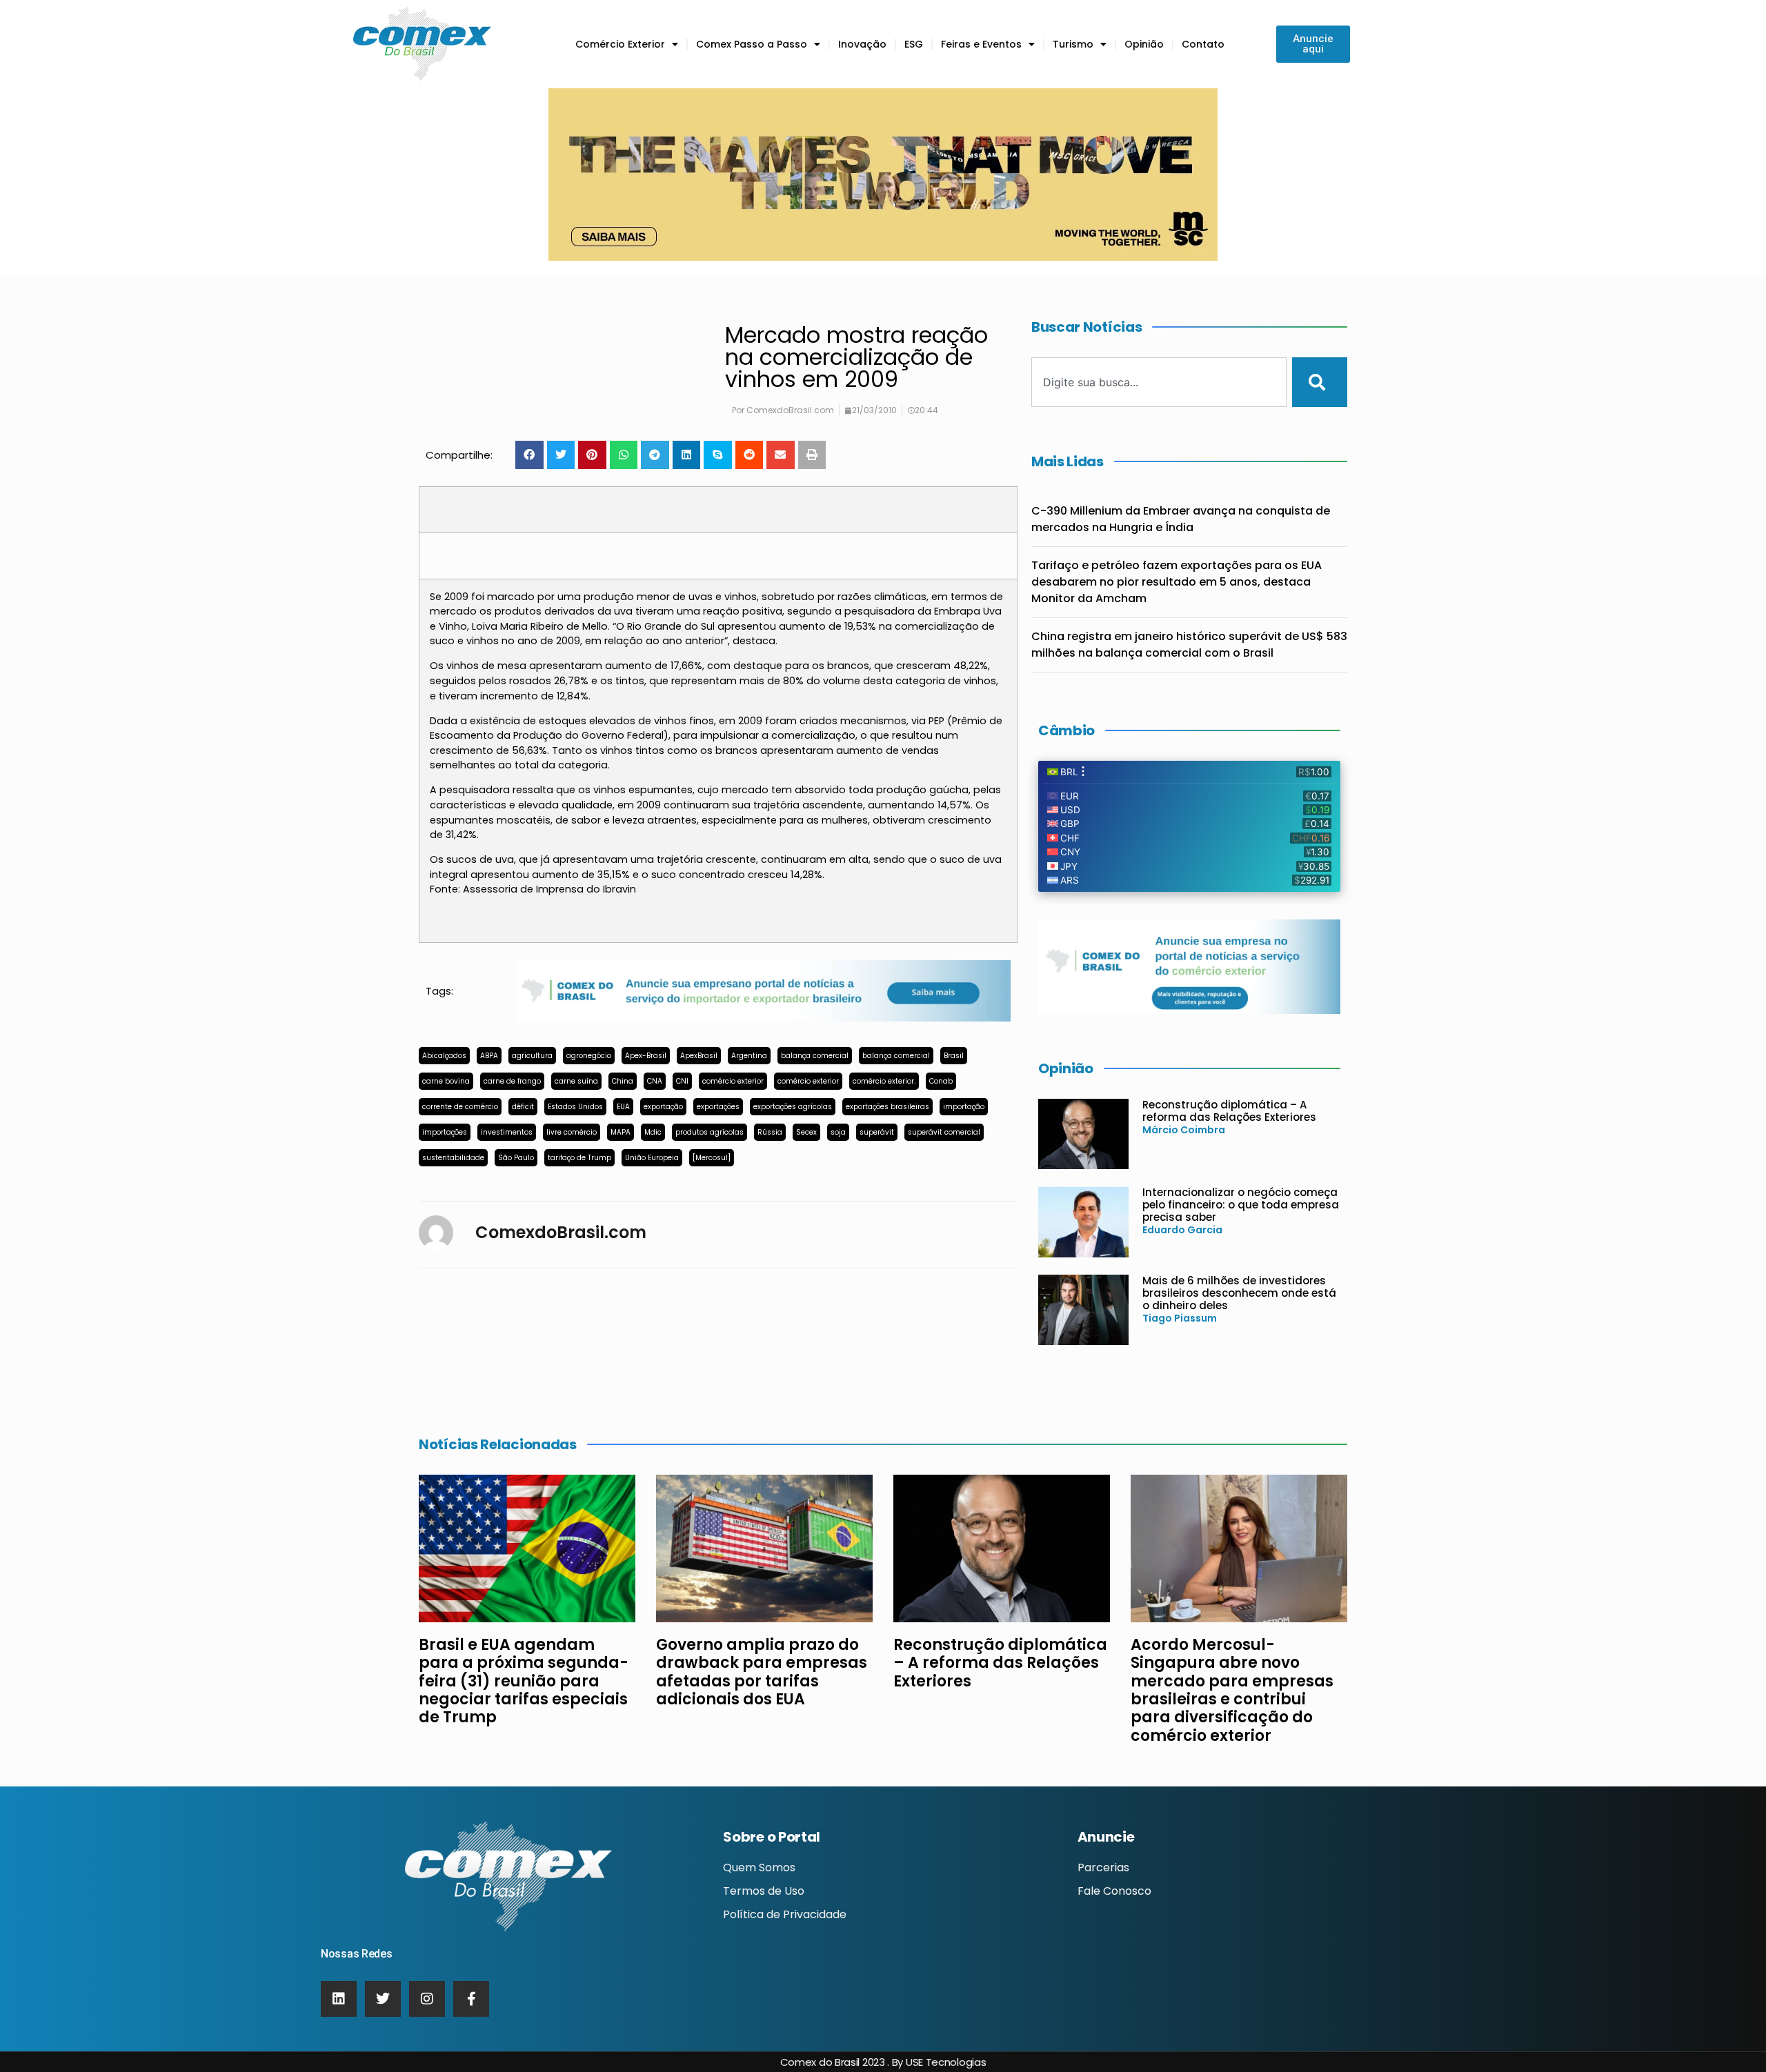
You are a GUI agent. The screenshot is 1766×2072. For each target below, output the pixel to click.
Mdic (653, 1132)
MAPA (621, 1132)
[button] (529, 455)
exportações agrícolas (793, 1107)
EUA (623, 1107)
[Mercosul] (712, 1158)
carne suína (576, 1081)
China (623, 1081)
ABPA (489, 1056)
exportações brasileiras (887, 1107)
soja (838, 1132)
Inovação (862, 44)
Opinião (1144, 44)
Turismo (1073, 44)
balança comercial (815, 1056)
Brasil (954, 1056)
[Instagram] (427, 1999)
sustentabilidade (453, 1158)
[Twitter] (383, 1999)
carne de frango (512, 1081)
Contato (1203, 44)
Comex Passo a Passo (752, 44)
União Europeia (652, 1158)
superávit (877, 1132)
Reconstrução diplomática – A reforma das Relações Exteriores (1229, 1111)
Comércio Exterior (620, 44)
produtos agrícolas (710, 1132)
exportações (718, 1107)
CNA (655, 1081)
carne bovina (446, 1081)
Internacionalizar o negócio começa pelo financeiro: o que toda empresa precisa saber (1241, 1205)
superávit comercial (944, 1132)
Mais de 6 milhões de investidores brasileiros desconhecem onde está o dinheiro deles (1239, 1293)
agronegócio (589, 1056)
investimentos (507, 1132)
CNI (682, 1081)
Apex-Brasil (646, 1056)
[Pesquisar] (1320, 382)
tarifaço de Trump (579, 1158)
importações (445, 1132)
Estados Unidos (575, 1107)
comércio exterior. (884, 1081)
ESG (914, 44)
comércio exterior (733, 1081)
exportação (663, 1107)
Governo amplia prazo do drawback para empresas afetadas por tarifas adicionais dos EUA (762, 1672)
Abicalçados (444, 1056)
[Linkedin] (339, 1999)
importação (964, 1107)
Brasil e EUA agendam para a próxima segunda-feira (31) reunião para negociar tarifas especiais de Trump (524, 1681)
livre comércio (572, 1132)
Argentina (749, 1056)
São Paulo (516, 1158)
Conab (941, 1081)
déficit (523, 1107)
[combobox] (1159, 382)
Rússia (770, 1132)
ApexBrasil (699, 1056)
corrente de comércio (460, 1107)
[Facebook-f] (471, 1999)
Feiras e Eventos (981, 44)
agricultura (532, 1056)
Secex (806, 1132)
